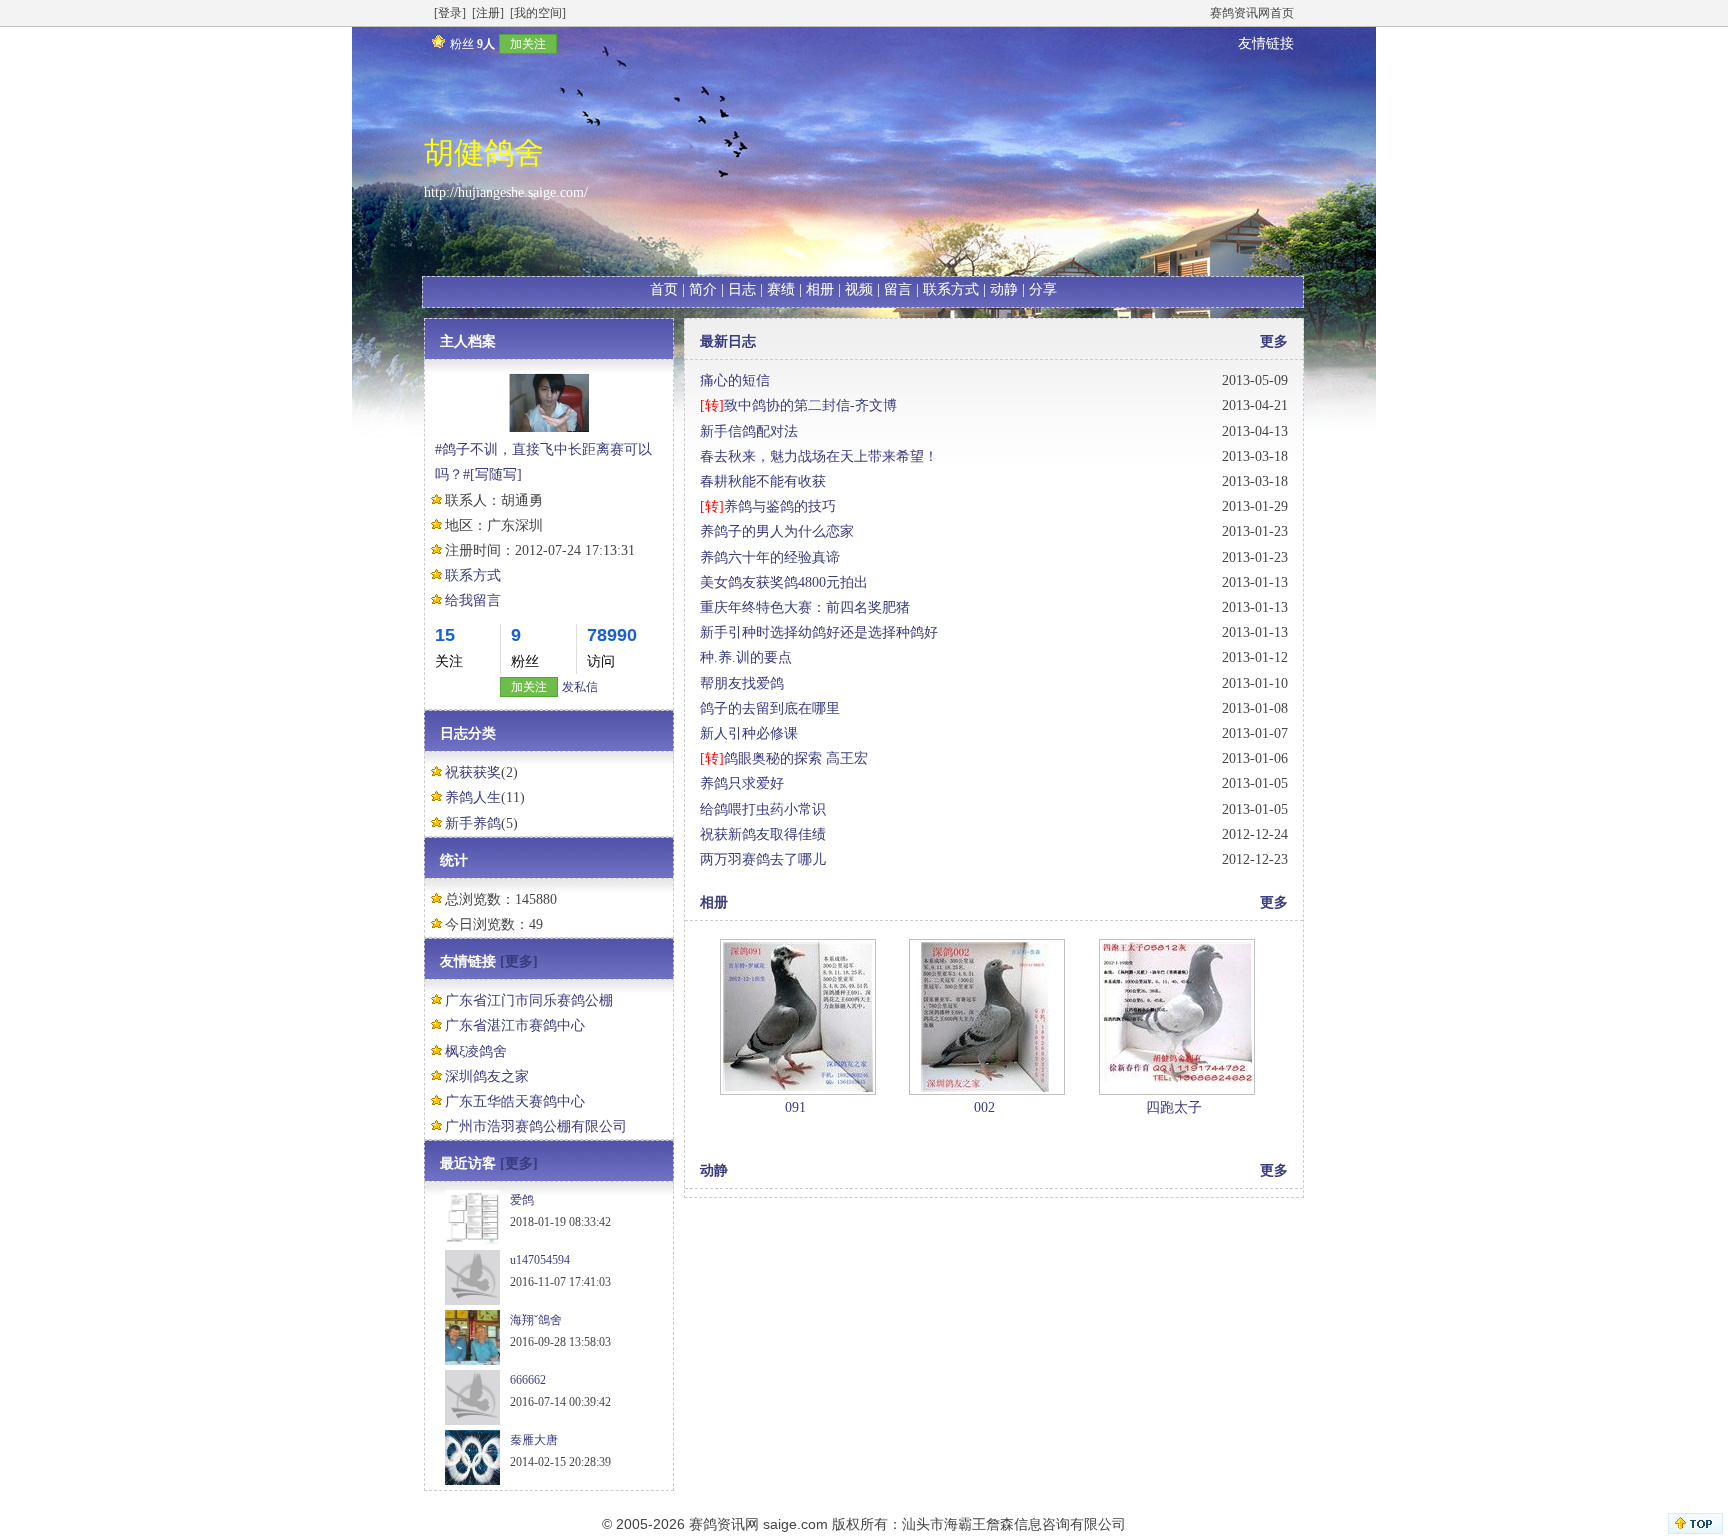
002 (984, 1107)
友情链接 (1266, 43)
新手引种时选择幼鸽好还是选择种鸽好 (819, 632)
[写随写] (496, 474)
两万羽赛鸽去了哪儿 (763, 859)
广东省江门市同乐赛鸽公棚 (529, 1000)
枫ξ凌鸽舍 (476, 1051)
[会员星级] (435, 43)
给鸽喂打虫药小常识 (763, 809)
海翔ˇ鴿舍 (536, 1320)
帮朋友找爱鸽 (742, 683)
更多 (1274, 341)
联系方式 (951, 289)
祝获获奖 (473, 772)
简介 (703, 289)
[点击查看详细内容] (798, 1015)
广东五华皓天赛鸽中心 (515, 1101)
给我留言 (473, 600)
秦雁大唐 (534, 1440)
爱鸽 (522, 1200)
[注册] (488, 13)
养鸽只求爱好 (742, 783)
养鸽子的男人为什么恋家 (777, 531)
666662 (528, 1380)
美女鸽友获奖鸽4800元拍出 (784, 582)
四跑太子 (1174, 1107)
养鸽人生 (473, 797)
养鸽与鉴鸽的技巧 (780, 506)
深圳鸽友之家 (487, 1076)
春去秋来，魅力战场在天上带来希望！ (819, 456)
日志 (742, 289)
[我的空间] (538, 13)
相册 (820, 289)
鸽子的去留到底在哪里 (770, 708)
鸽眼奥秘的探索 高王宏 (796, 758)
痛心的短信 (735, 380)
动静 (1004, 289)
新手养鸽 (473, 823)
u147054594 (540, 1260)
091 (795, 1107)
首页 (664, 289)
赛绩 (781, 289)
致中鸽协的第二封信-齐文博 (810, 405)
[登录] (450, 13)
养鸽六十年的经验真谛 (770, 557)
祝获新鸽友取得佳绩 (763, 834)
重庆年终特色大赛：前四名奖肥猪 (805, 607)
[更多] (519, 961)
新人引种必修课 (749, 733)
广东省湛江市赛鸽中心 (515, 1025)
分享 (1043, 289)
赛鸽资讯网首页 (1252, 13)
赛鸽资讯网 (724, 1524)
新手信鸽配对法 (749, 431)
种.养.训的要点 (746, 657)
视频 (859, 289)
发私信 (580, 687)
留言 (898, 289)
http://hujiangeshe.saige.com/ (506, 192)
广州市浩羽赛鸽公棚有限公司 (536, 1126)
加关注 (528, 44)
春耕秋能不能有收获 (763, 481)
